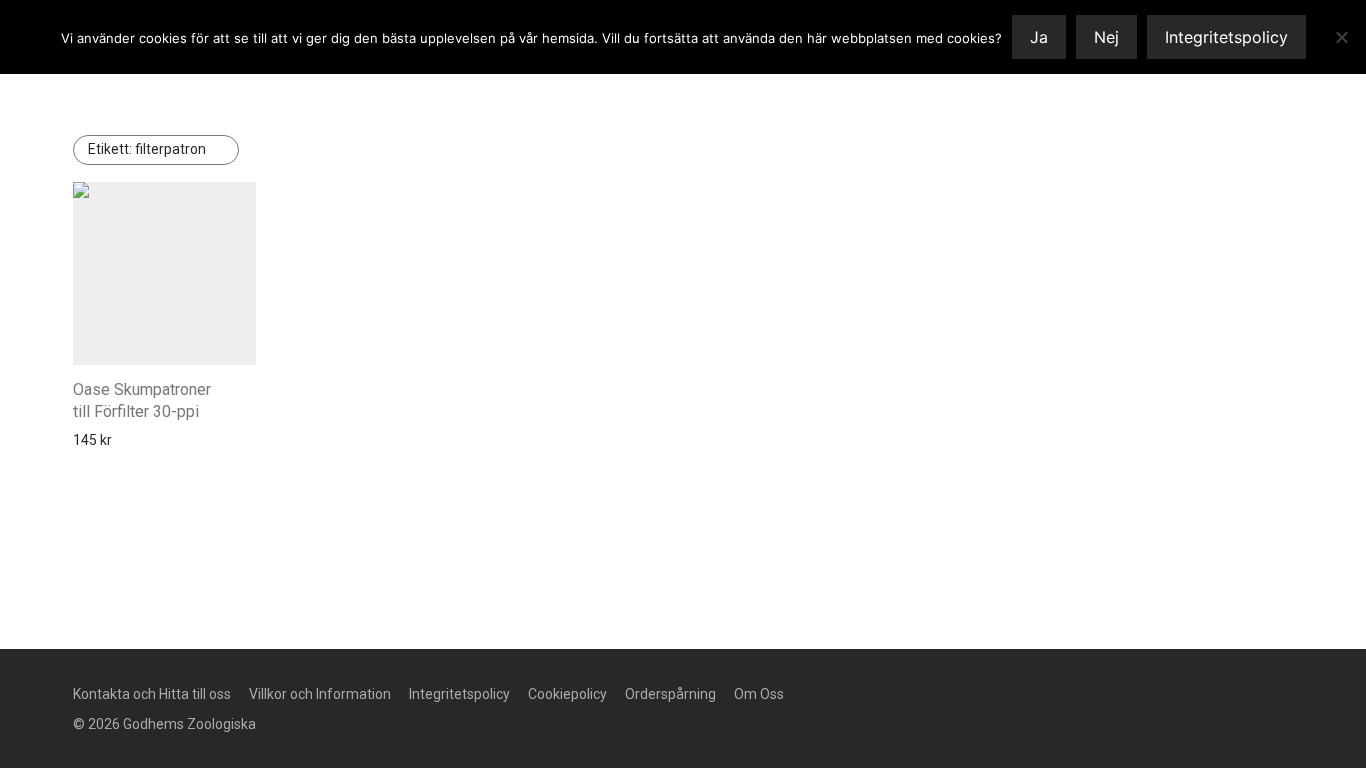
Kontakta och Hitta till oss (152, 694)
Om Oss (759, 694)
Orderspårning (670, 694)
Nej (1106, 37)
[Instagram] (945, 693)
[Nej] (1341, 37)
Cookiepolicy (567, 694)
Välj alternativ (110, 440)
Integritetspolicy (459, 694)
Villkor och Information (320, 694)
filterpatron (147, 149)
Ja (1039, 37)
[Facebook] (913, 693)
